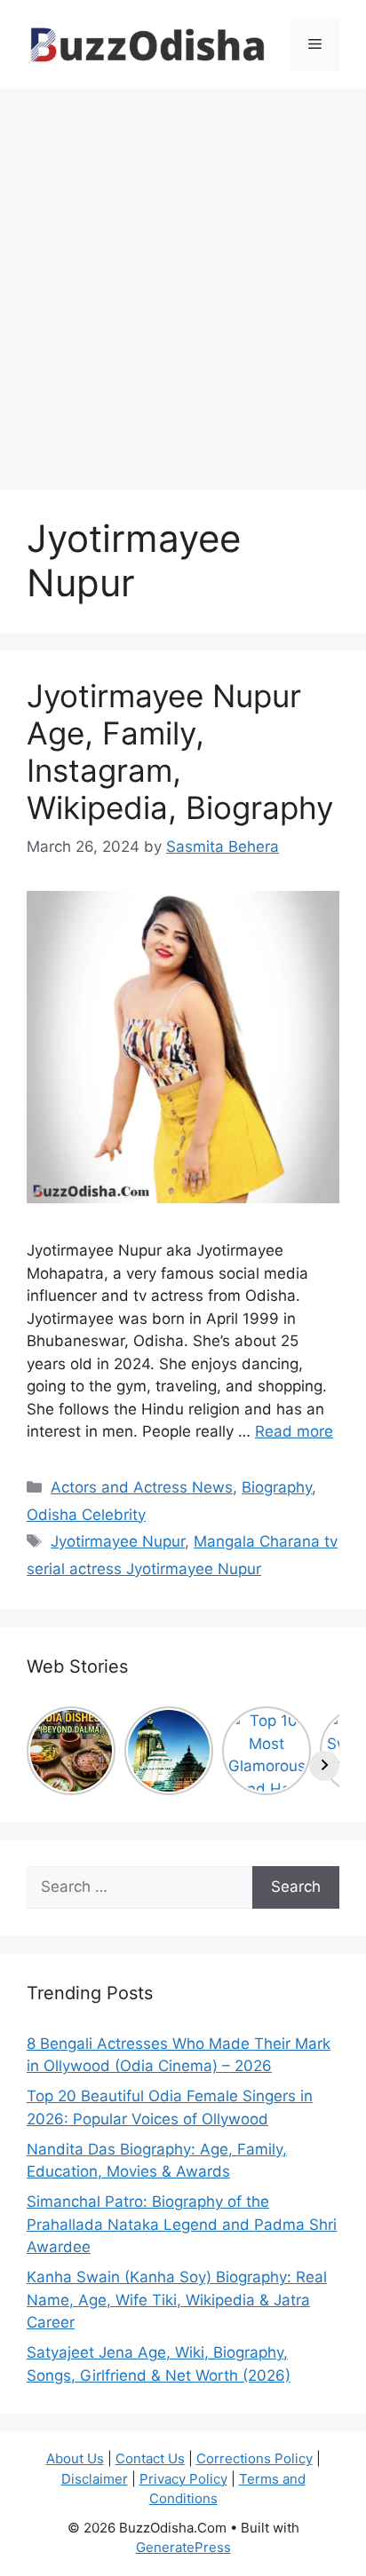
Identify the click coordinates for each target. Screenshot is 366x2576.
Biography (277, 1487)
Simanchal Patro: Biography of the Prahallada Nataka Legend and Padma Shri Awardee (182, 2224)
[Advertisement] (183, 280)
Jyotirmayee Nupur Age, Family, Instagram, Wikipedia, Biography (180, 752)
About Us (75, 2458)
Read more (294, 1431)
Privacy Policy (183, 2479)
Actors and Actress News (142, 1487)
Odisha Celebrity (86, 1515)
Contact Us (150, 2458)
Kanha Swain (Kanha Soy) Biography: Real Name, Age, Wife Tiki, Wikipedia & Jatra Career (177, 2300)
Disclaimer (95, 2479)
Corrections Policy (255, 2458)
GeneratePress (183, 2547)
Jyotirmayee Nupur (118, 1541)
